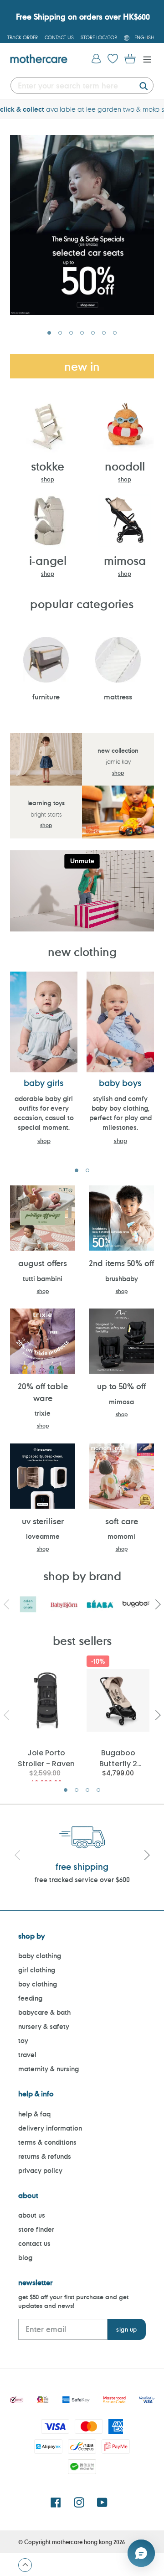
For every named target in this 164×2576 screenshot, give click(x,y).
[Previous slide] (17, 1856)
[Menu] (145, 59)
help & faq (34, 2114)
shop (48, 479)
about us (32, 2215)
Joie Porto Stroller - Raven (46, 1758)
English (144, 37)
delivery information (50, 2128)
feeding (30, 1998)
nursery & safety (44, 2026)
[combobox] (82, 85)
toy (23, 2041)
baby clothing (40, 1956)
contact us (34, 2243)
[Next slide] (147, 1856)
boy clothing (38, 1984)
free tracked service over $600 (82, 1880)
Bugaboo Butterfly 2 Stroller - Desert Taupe (118, 1758)
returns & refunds (45, 2156)
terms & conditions (47, 2142)
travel (27, 2055)
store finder (36, 2229)
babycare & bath (44, 2012)
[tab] (49, 333)
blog (25, 2258)
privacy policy (40, 2170)
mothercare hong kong (82, 2542)
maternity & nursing (49, 2069)
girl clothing (37, 1970)
